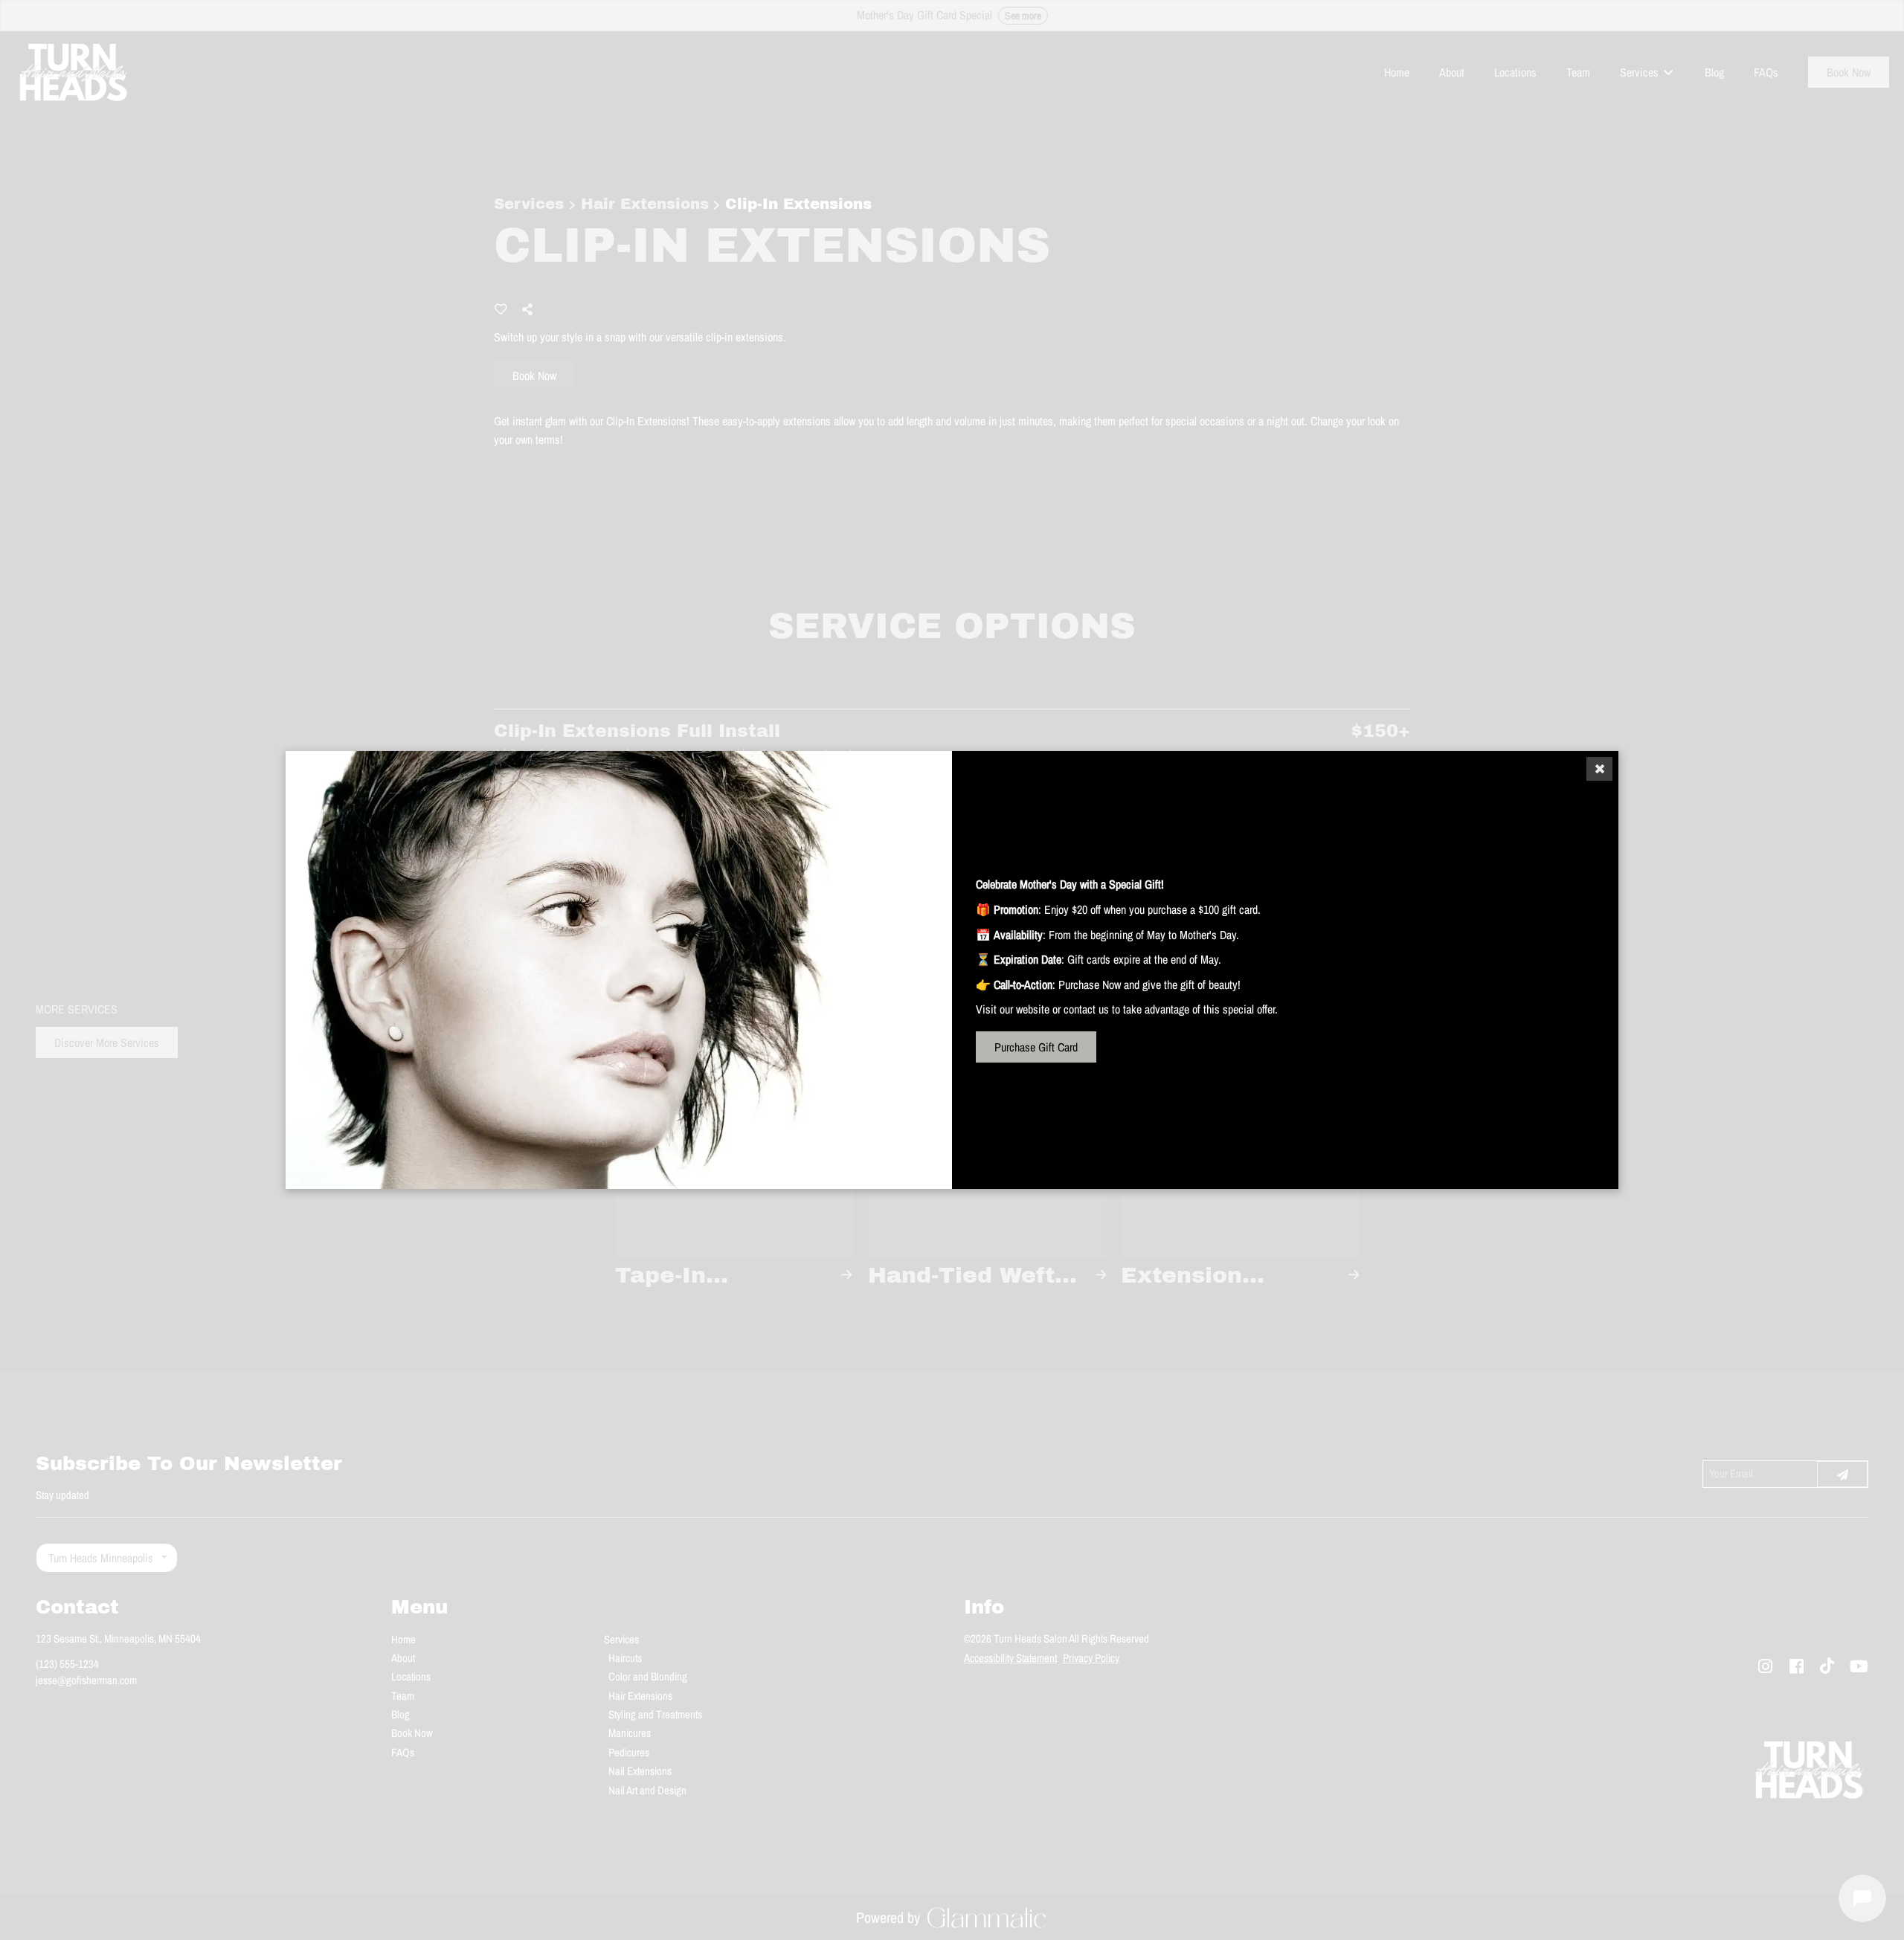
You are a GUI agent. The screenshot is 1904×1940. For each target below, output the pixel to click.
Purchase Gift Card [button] (1036, 1047)
